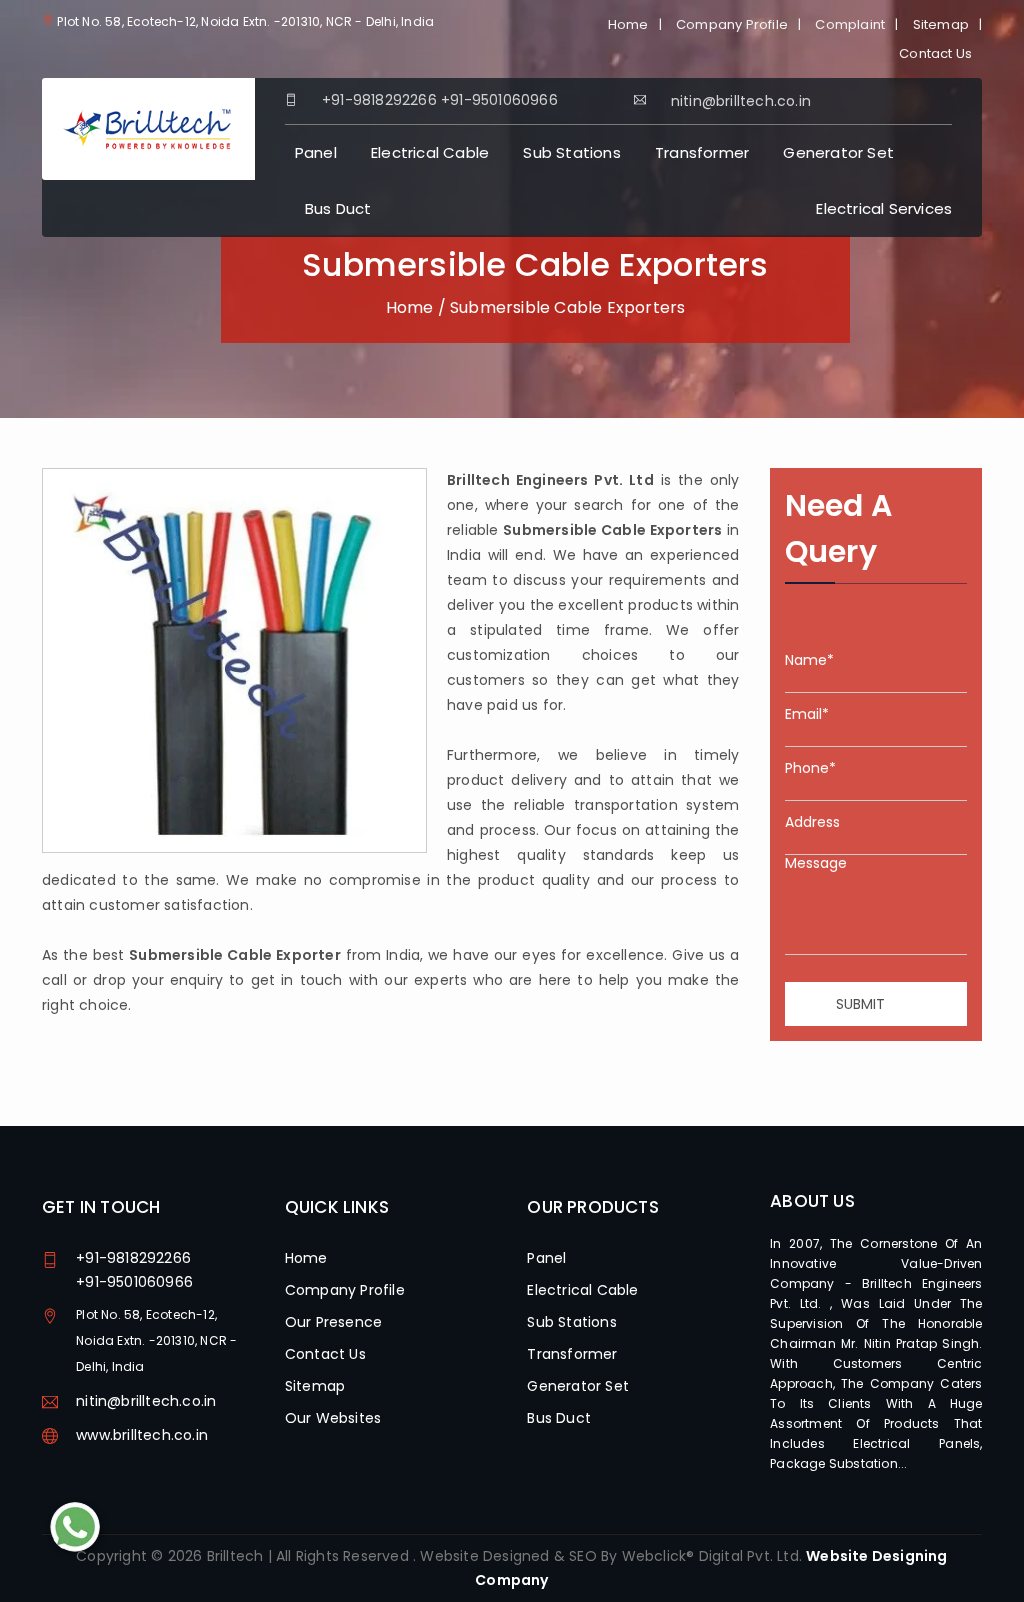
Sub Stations (571, 152)
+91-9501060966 (499, 100)
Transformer (702, 152)
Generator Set (838, 152)
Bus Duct (338, 208)
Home (628, 24)
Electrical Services (884, 208)
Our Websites (333, 1418)
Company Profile (732, 24)
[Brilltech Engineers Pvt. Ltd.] (148, 128)
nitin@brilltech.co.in (146, 1401)
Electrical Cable (430, 152)
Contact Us (935, 53)
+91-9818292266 (379, 100)
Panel (316, 152)
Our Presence (333, 1322)
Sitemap (941, 24)
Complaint (850, 24)
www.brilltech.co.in (142, 1435)
